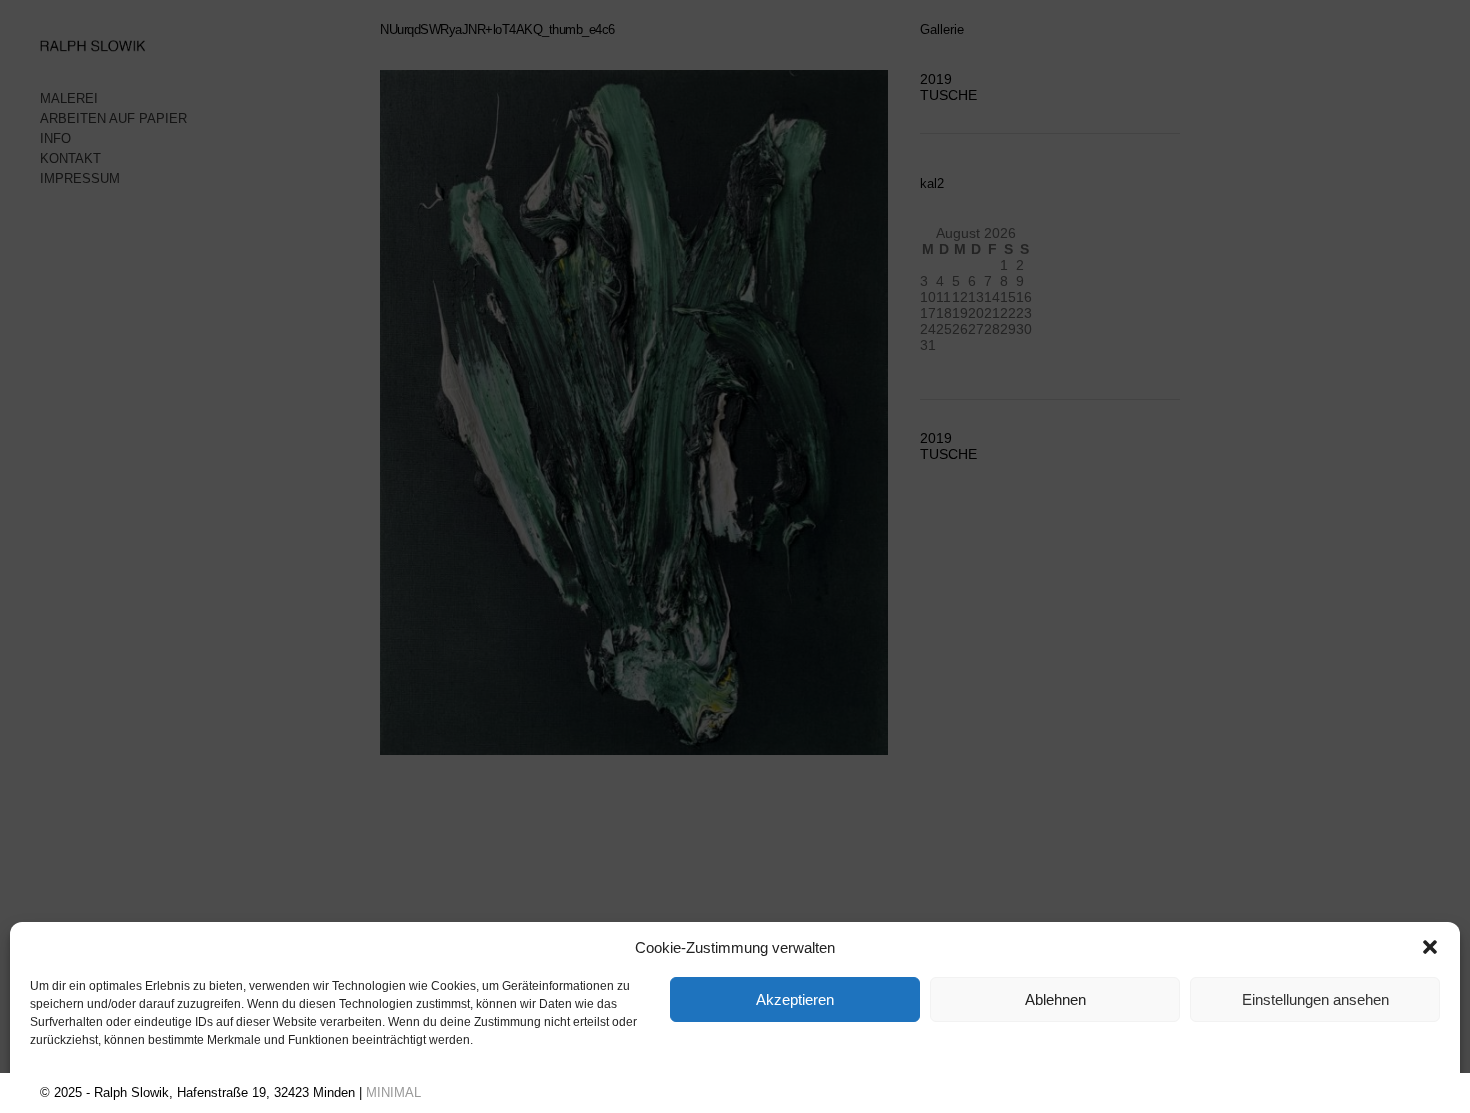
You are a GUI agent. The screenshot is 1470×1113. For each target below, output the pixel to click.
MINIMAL (393, 1092)
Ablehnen (1055, 999)
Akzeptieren (795, 999)
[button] (1430, 947)
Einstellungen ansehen (1315, 999)
